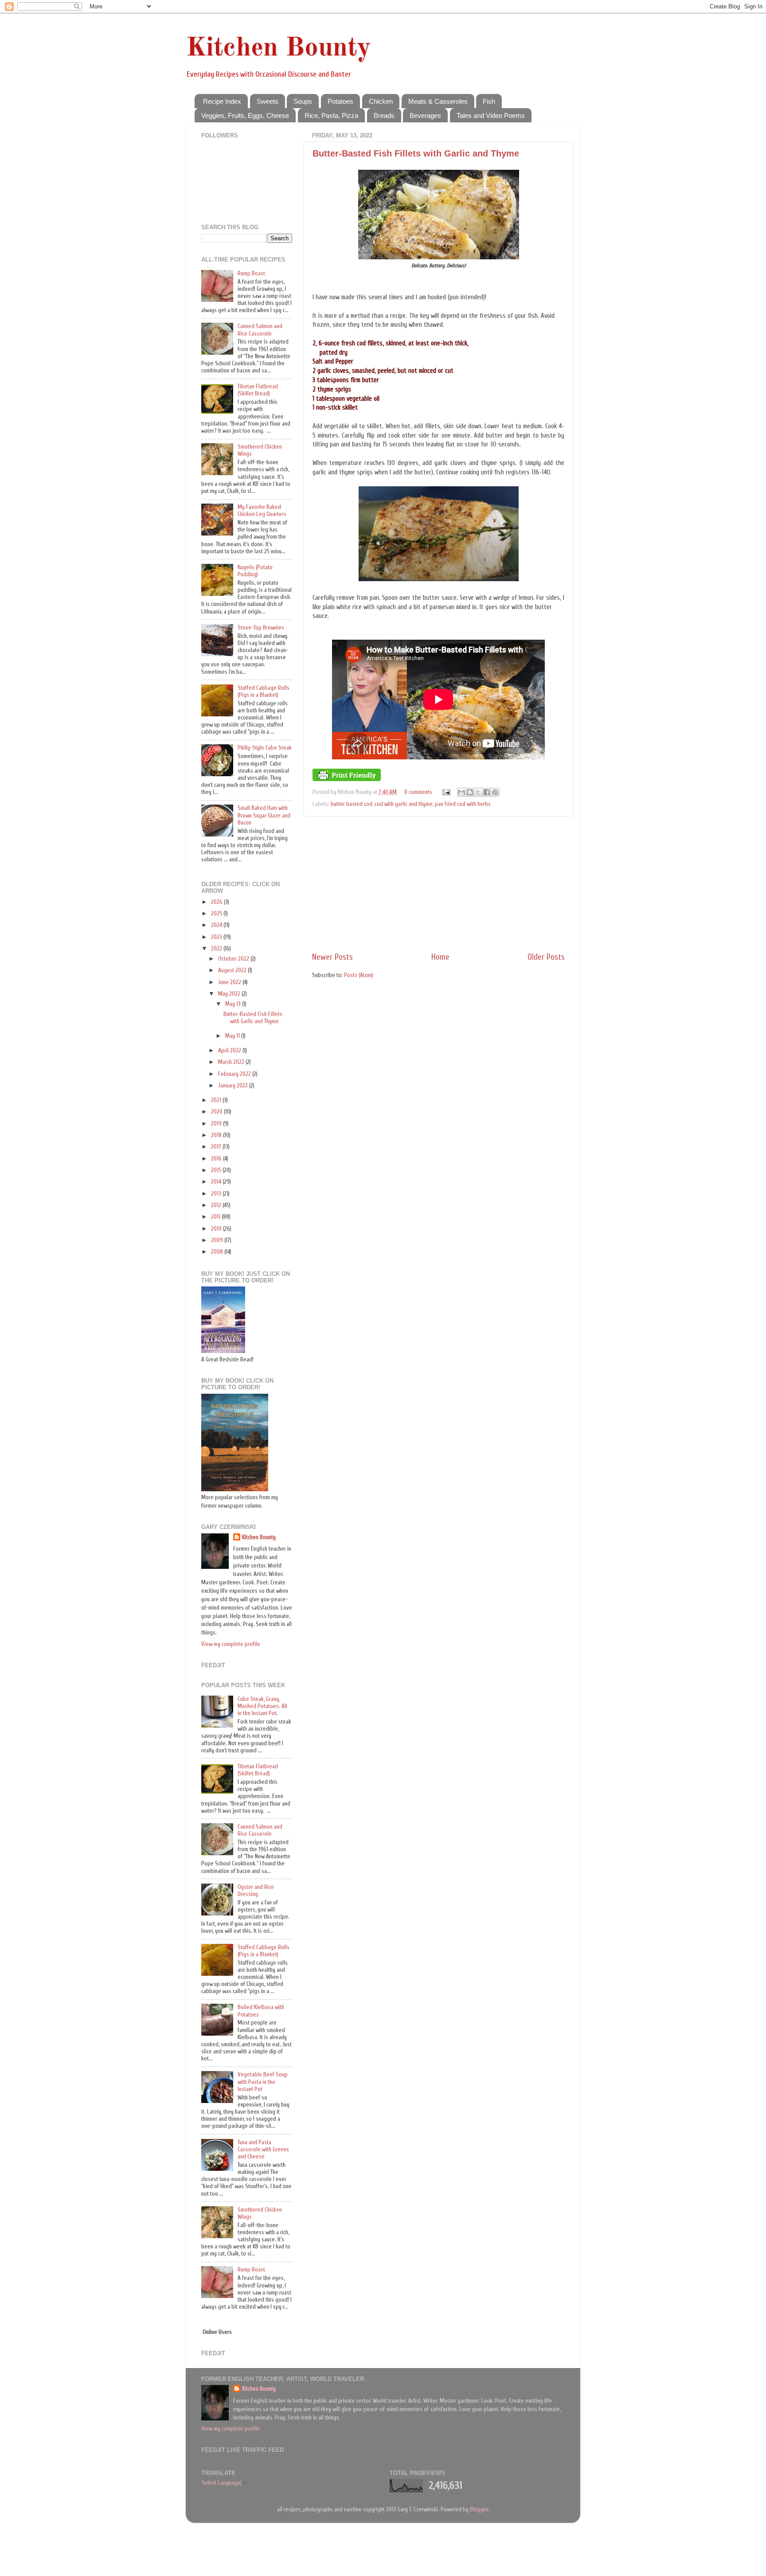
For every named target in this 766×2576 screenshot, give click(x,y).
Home (440, 957)
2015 (217, 1170)
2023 (217, 937)
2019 (217, 1124)
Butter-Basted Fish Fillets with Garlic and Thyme (416, 153)
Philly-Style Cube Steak (265, 748)
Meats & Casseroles (438, 101)
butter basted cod (352, 804)
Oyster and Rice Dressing (256, 1891)
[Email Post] (446, 792)
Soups (303, 101)
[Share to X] (478, 792)
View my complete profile (231, 1644)
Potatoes (340, 101)
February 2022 (235, 1074)
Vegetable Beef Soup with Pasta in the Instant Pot (263, 2082)
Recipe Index (222, 101)
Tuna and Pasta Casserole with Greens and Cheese (263, 2150)
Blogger (479, 2510)
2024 (217, 925)
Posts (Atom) (359, 975)
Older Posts (546, 957)
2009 (218, 1240)
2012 (217, 1205)
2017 (217, 1147)
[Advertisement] (438, 884)
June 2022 (230, 982)
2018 (217, 1135)
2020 (217, 1112)
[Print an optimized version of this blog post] (347, 779)
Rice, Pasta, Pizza (331, 115)
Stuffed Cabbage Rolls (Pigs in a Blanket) (264, 692)
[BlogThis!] (470, 792)
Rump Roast (251, 274)
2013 (217, 1194)
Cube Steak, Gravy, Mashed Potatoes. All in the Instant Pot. (262, 1706)
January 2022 (234, 1086)
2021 (217, 1100)
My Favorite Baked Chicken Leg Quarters (262, 511)
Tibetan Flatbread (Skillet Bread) (258, 390)
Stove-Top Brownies (261, 628)
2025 (217, 914)
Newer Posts (332, 957)
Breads (384, 115)
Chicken (381, 101)
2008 (218, 1252)
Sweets (268, 101)
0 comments (418, 792)
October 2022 (234, 959)
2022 (217, 949)
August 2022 (233, 970)
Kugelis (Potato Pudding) (255, 571)
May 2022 (230, 994)
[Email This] (461, 792)
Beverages (425, 115)
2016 (217, 1159)
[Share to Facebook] (487, 792)
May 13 (234, 1004)
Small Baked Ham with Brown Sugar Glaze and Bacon (264, 815)
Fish (489, 101)
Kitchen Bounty (278, 48)
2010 (217, 1229)
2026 (217, 902)
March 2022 (232, 1062)
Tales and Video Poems (491, 115)
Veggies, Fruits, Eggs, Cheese (245, 115)
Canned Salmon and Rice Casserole (260, 330)
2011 (216, 1217)
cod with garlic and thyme (404, 804)
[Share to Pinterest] (495, 792)
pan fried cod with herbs (463, 804)
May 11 (233, 1036)
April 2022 (230, 1051)
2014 (217, 1182)
